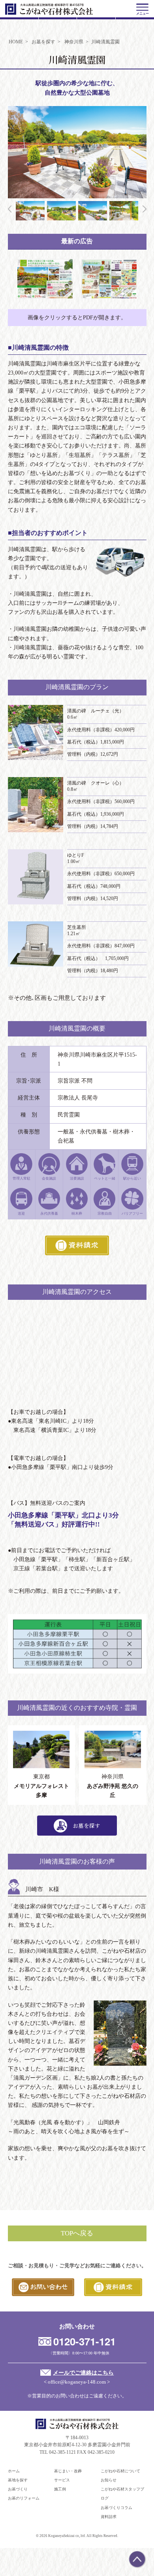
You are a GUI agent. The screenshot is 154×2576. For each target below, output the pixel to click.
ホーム (14, 2471)
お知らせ (109, 2480)
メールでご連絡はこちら (83, 2373)
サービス (62, 2480)
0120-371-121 (85, 2341)
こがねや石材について (120, 2471)
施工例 (60, 2489)
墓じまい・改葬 (68, 2471)
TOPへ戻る (77, 2233)
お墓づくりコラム (116, 2508)
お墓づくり (18, 2489)
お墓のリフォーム (24, 2498)
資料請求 (109, 2517)
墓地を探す (18, 2480)
